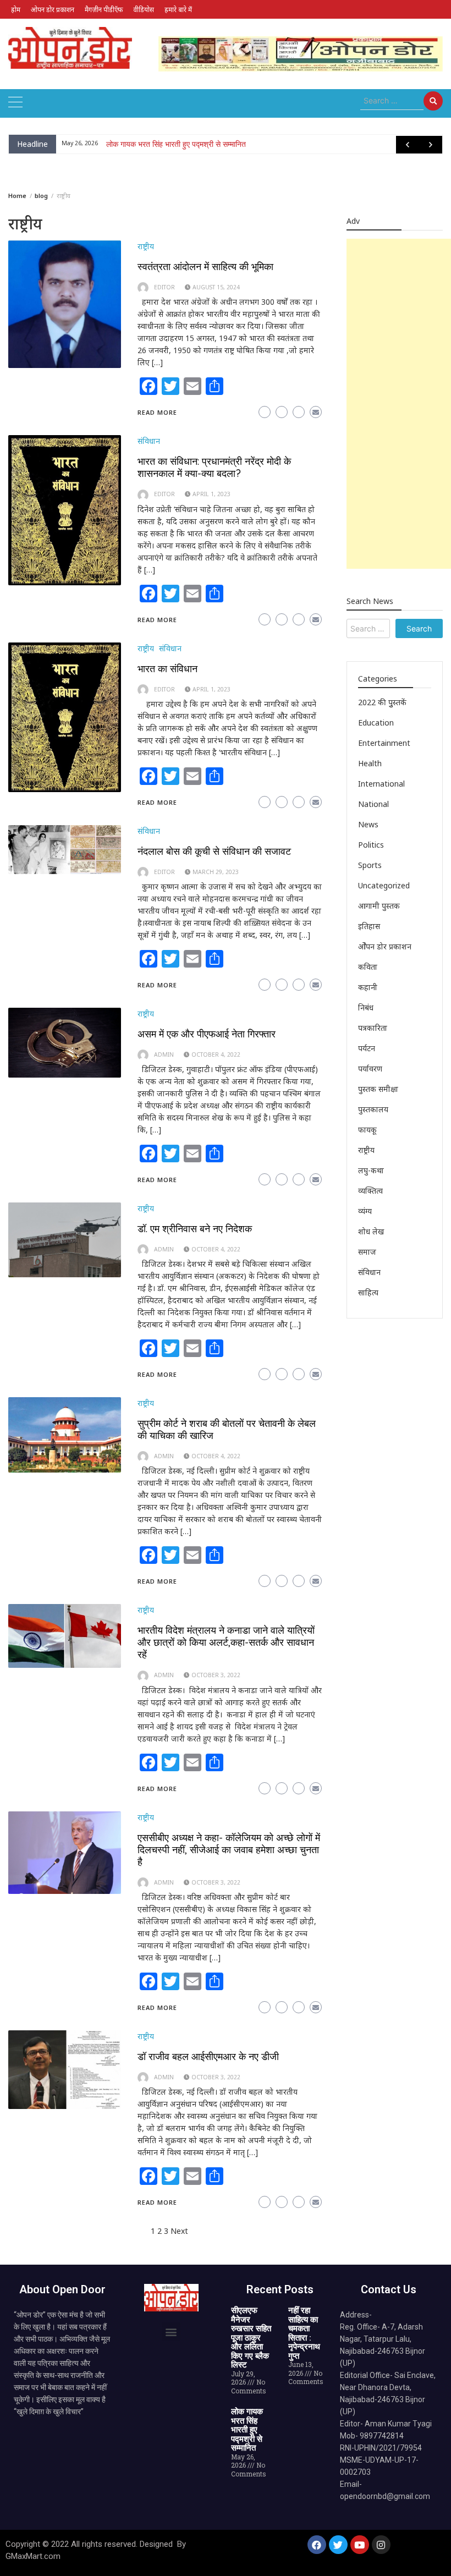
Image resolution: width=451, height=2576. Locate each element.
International (381, 784)
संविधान (149, 441)
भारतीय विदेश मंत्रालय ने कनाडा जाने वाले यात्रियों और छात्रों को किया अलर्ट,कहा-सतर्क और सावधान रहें (226, 1642)
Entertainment (384, 743)
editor (164, 287)
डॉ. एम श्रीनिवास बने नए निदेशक (195, 1229)
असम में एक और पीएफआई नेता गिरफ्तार (207, 1034)
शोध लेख (371, 1231)
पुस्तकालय (373, 1109)
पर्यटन (367, 1048)
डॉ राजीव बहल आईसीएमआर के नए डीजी (208, 2056)
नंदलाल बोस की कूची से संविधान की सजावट (214, 851)
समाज (367, 1252)
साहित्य (368, 1292)
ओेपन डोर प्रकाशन (385, 946)
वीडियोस (144, 9)
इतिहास (369, 926)
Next (179, 2231)
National (373, 804)
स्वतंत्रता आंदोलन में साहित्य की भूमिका (205, 267)
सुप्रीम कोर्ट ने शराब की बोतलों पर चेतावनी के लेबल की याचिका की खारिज (227, 1429)
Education (376, 723)
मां (109, 144)
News (368, 824)
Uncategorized (384, 885)
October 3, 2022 (216, 1675)
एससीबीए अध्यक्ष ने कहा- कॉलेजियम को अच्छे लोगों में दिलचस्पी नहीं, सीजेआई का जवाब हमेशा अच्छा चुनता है (229, 1850)
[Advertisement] (399, 404)
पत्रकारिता (373, 1028)
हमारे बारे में (178, 9)
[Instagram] (381, 2545)
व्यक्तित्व (370, 1191)
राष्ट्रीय (146, 246)
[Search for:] (392, 101)
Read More (157, 412)
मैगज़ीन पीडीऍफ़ (104, 9)
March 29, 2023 (216, 872)
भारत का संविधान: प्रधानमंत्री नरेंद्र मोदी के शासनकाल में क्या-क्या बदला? (214, 467)
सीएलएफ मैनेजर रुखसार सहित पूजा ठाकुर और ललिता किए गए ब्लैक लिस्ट (251, 2338)
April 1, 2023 (211, 494)
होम (16, 9)
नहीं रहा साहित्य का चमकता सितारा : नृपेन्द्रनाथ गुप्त (304, 2333)
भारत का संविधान (167, 669)
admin (164, 1054)
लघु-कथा (371, 1170)
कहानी (368, 987)
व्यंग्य (365, 1211)
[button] (171, 2331)
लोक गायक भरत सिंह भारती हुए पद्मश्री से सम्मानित (247, 2430)
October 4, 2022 (216, 1054)
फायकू (367, 1130)
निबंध (366, 1007)
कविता (368, 967)
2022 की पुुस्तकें (382, 702)
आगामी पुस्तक (379, 906)
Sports (370, 865)
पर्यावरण (370, 1069)
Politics (371, 845)
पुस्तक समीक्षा (378, 1089)
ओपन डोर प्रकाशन (53, 9)
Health (370, 763)
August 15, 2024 (216, 287)
